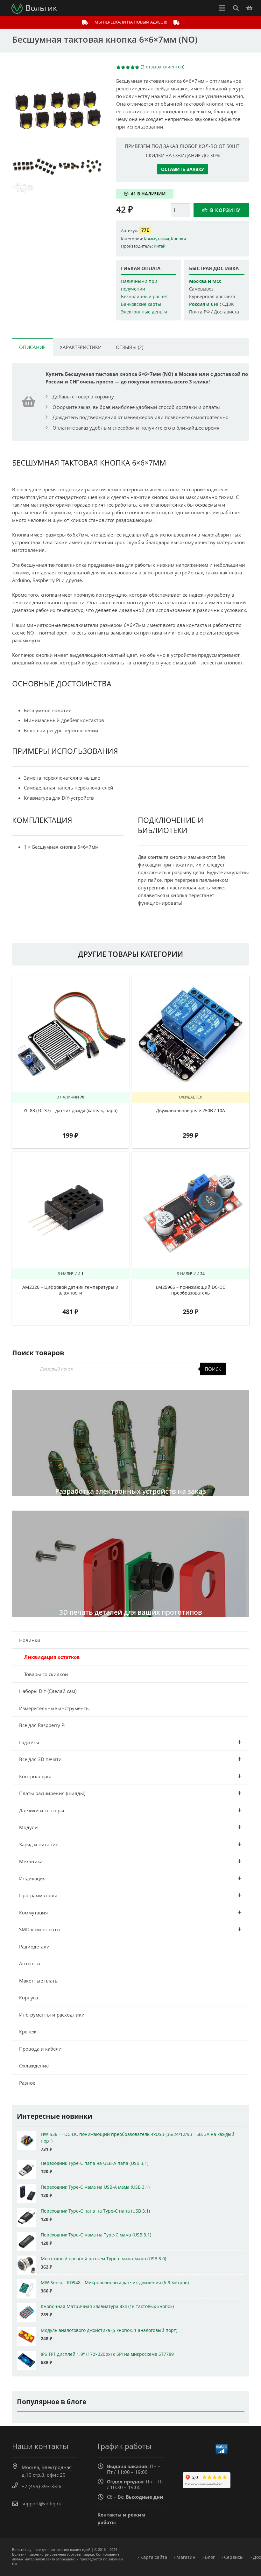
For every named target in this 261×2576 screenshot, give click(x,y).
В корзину (225, 210)
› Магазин (185, 2557)
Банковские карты (141, 304)
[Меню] (222, 8)
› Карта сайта (152, 2557)
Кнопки (178, 239)
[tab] (32, 347)
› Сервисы (233, 2557)
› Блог (209, 2557)
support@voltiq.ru (42, 2503)
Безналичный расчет (145, 297)
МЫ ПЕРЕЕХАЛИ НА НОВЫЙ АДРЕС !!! (131, 22)
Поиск (213, 1369)
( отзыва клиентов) (162, 67)
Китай (160, 246)
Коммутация (156, 239)
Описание (32, 347)
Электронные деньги (144, 312)
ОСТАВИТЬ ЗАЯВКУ (183, 169)
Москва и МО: (205, 281)
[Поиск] (236, 8)
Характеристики (81, 347)
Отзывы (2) (130, 347)
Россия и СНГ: (205, 304)
